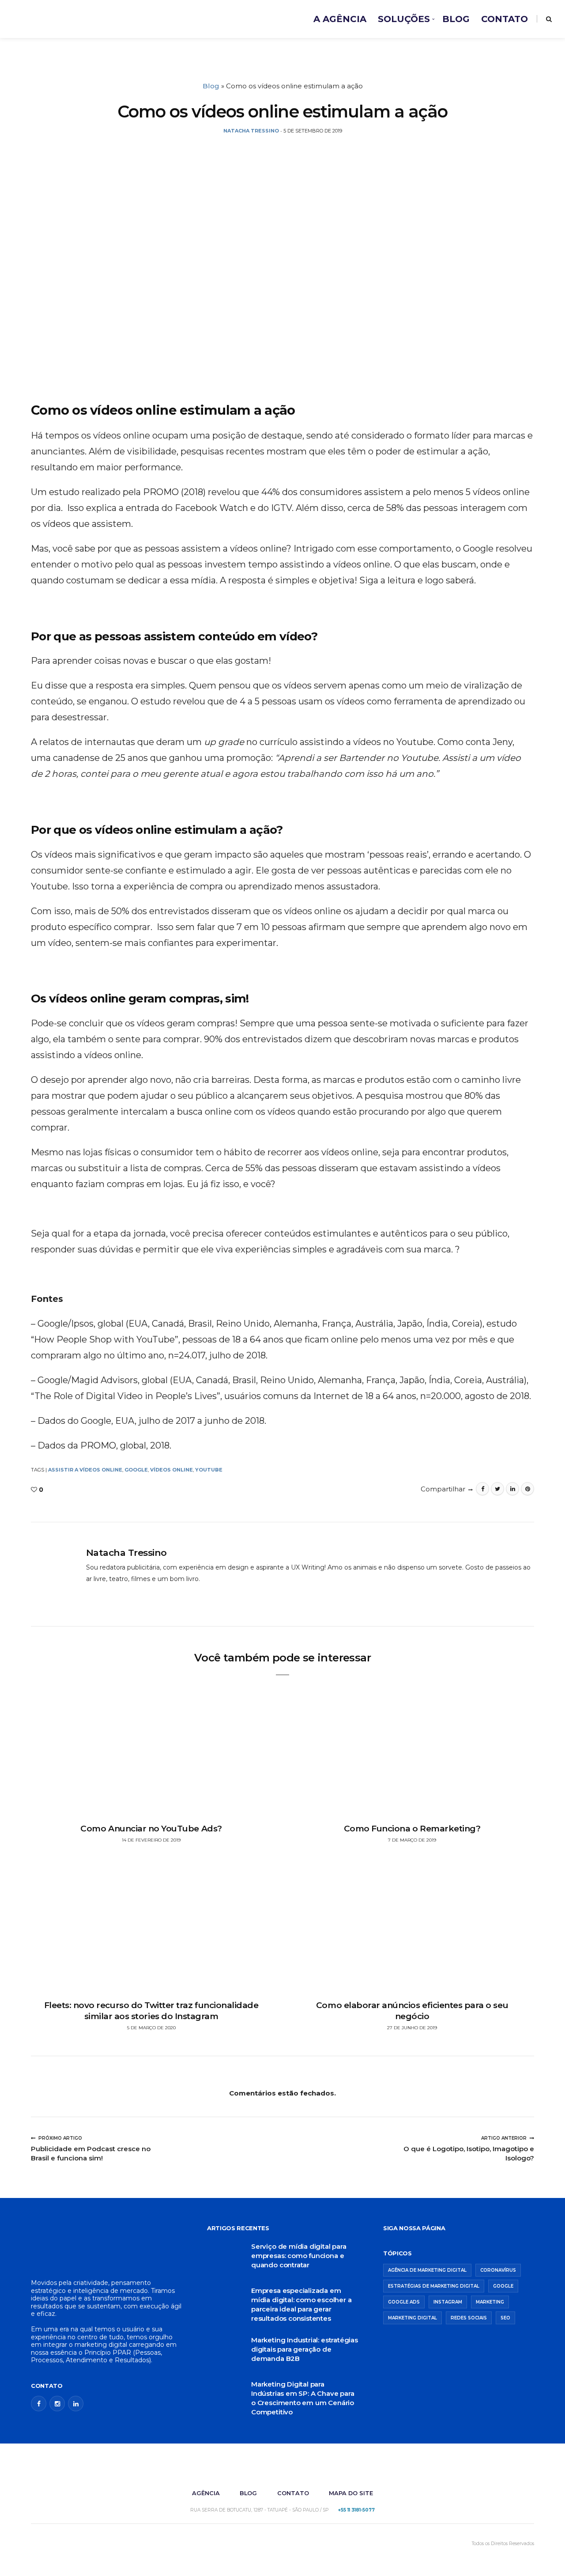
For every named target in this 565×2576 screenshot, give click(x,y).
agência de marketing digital (427, 2270)
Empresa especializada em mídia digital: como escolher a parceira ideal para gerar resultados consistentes (301, 2304)
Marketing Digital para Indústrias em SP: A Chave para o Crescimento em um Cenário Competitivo (303, 2398)
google (136, 1470)
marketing (490, 2302)
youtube (209, 1470)
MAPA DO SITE (351, 2493)
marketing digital (412, 2318)
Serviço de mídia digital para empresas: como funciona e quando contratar (299, 2256)
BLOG (456, 19)
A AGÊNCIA (340, 19)
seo (505, 2318)
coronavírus (498, 2270)
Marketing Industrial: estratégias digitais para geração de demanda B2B (305, 2349)
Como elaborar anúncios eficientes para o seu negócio (412, 2011)
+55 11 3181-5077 (356, 2510)
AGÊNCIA (206, 2493)
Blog (211, 86)
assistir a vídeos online (85, 1470)
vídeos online (171, 1470)
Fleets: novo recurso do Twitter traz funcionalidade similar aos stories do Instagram (151, 2011)
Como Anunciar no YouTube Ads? (151, 1829)
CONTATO (505, 19)
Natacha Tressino (126, 1553)
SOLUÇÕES (404, 19)
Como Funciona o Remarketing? (412, 1829)
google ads (404, 2302)
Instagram (448, 2302)
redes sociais (469, 2318)
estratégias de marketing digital (434, 2286)
